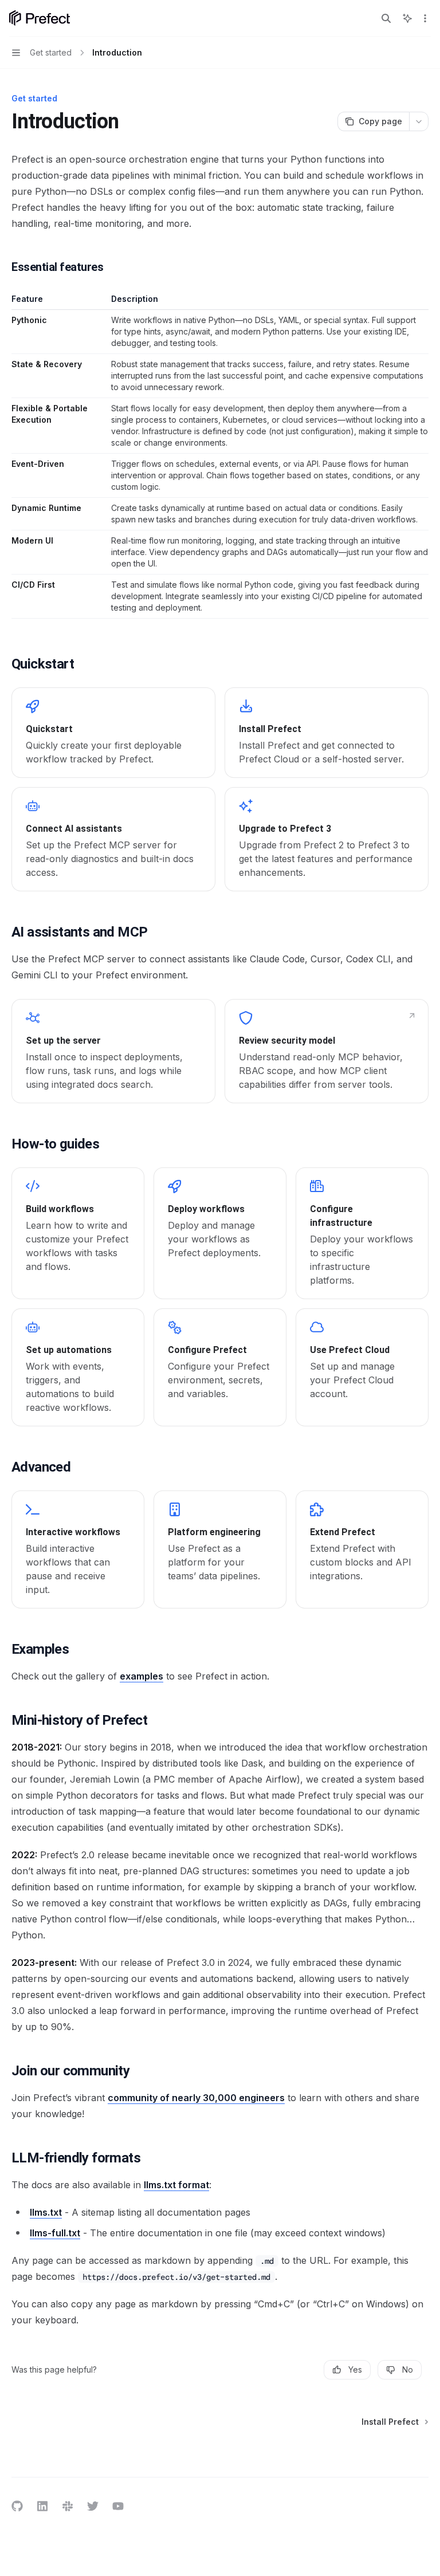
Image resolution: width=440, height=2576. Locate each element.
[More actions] (425, 18)
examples (142, 1676)
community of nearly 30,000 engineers (196, 2098)
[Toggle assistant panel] (407, 18)
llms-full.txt (55, 2233)
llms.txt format (176, 2185)
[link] (113, 733)
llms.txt (46, 2212)
